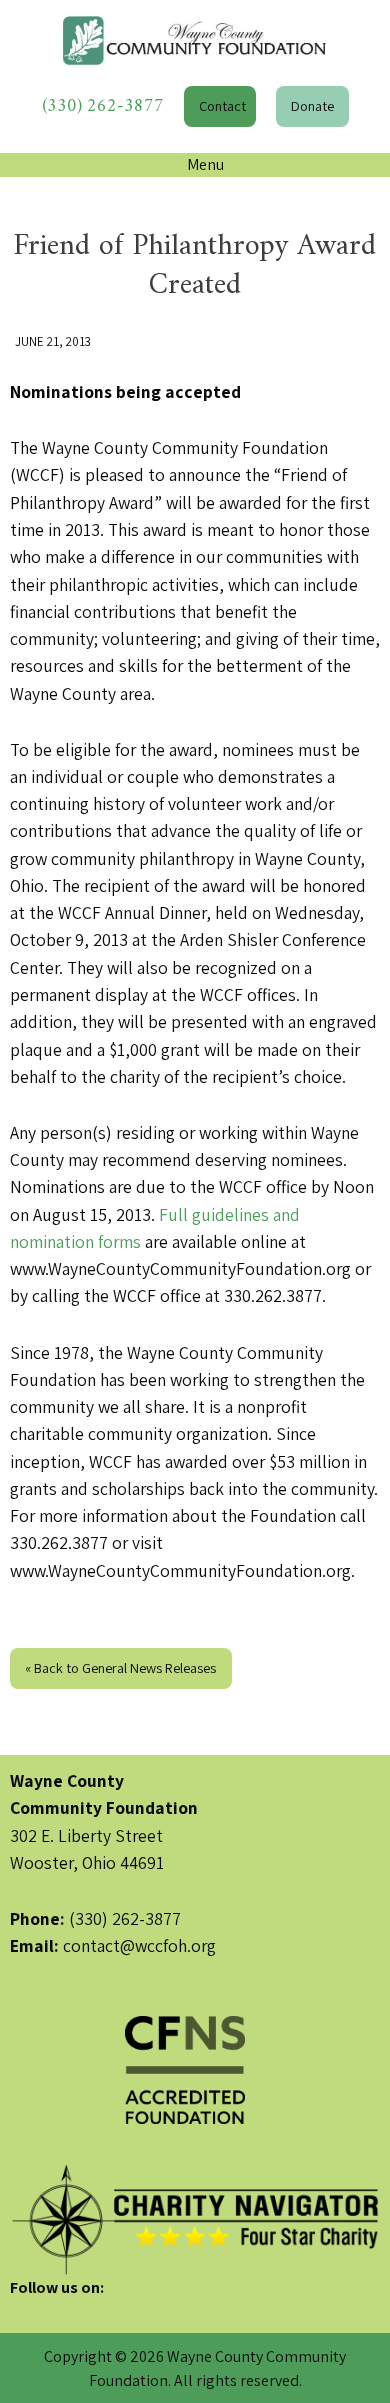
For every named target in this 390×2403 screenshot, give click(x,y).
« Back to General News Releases (120, 1667)
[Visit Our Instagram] (90, 2311)
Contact (222, 105)
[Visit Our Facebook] (26, 2311)
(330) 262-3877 (103, 106)
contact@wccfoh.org (139, 1945)
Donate (312, 105)
